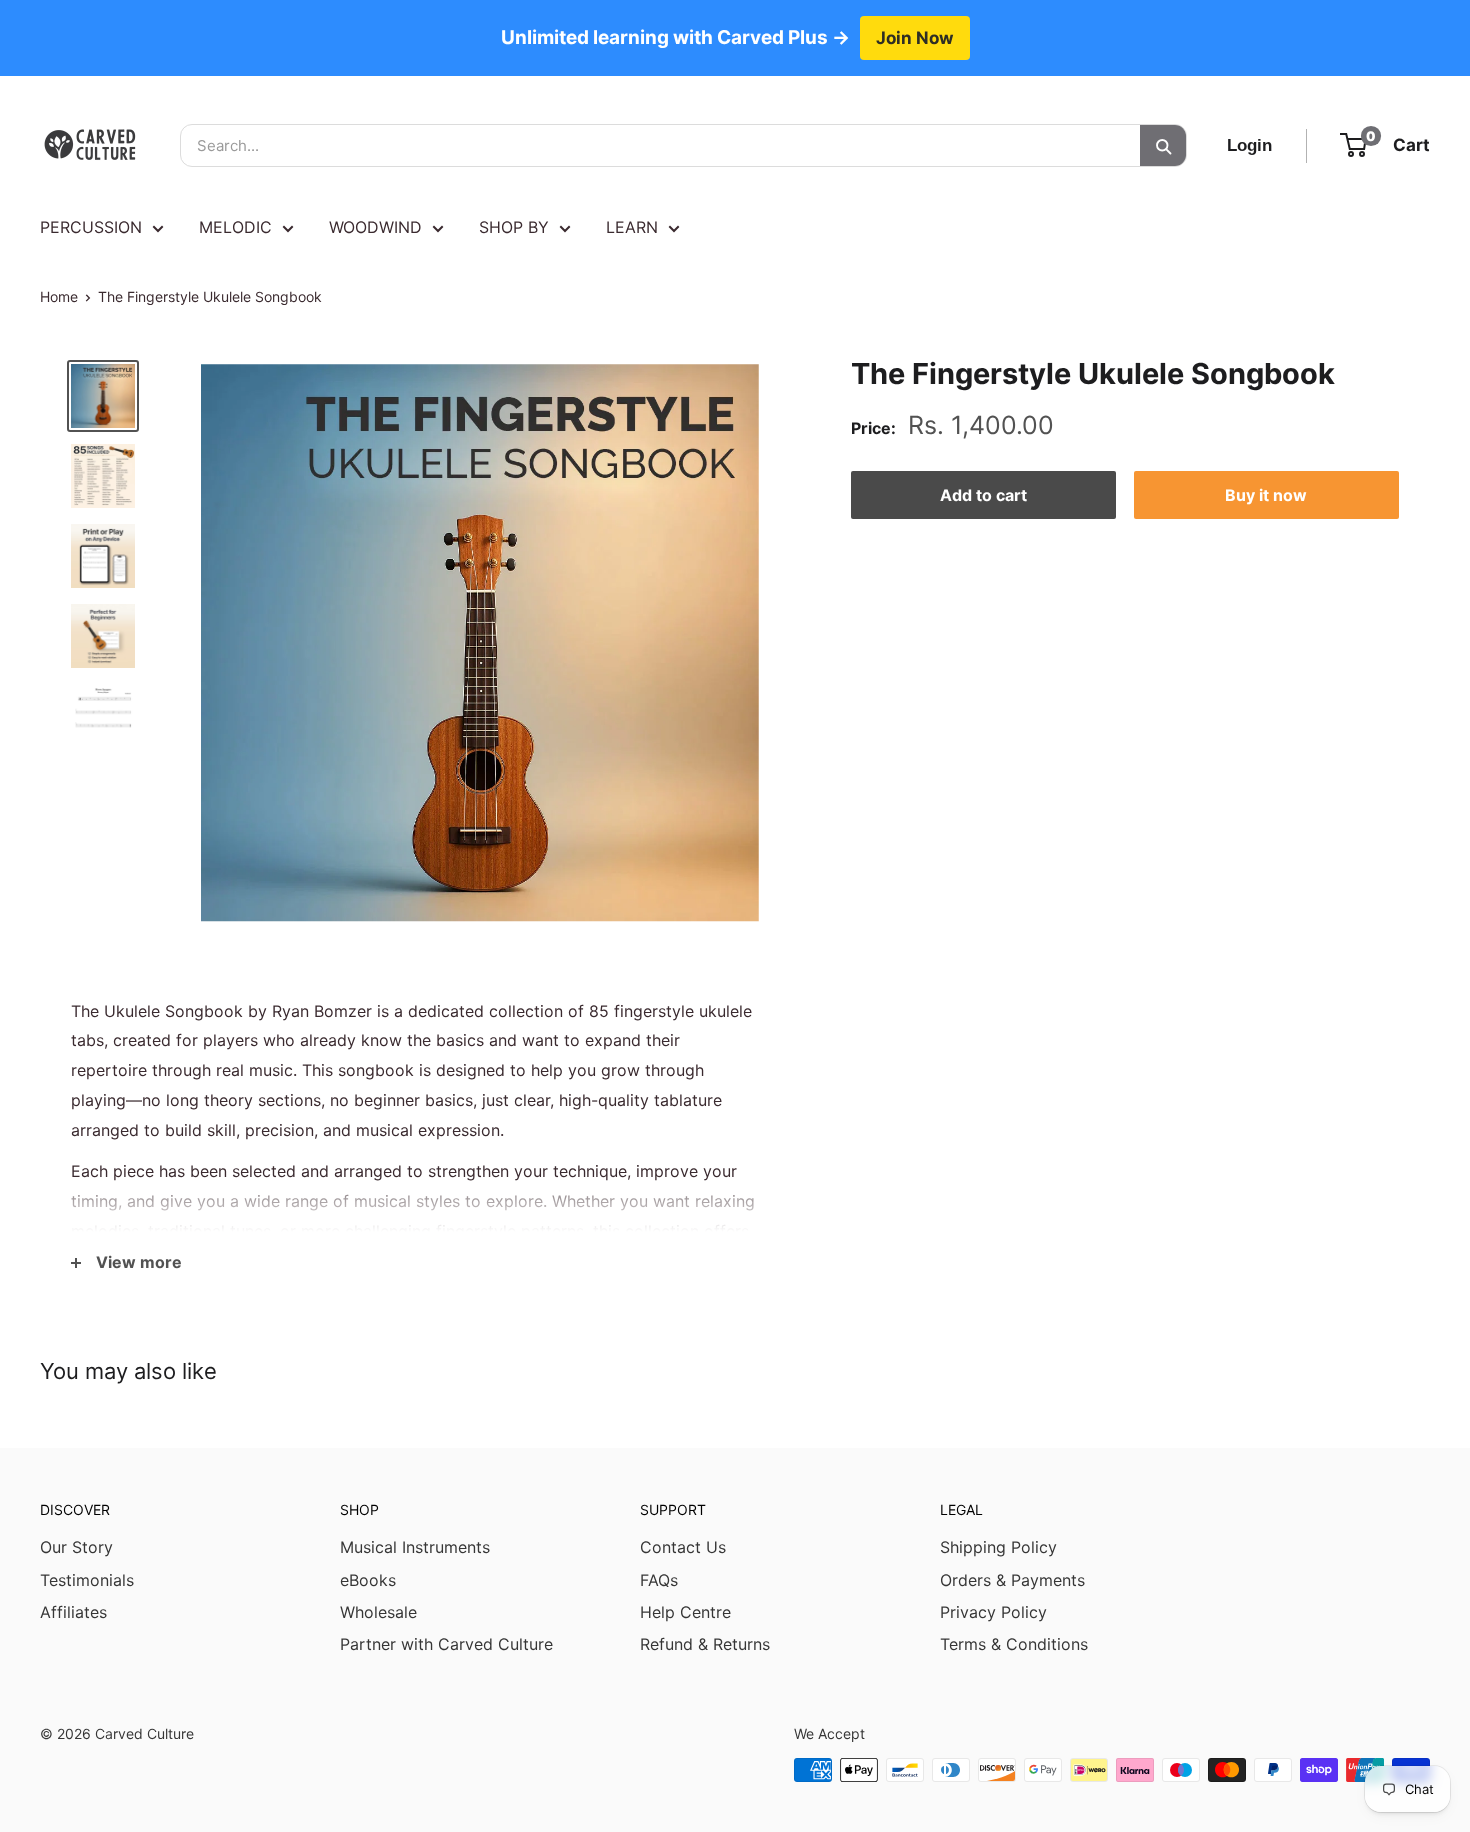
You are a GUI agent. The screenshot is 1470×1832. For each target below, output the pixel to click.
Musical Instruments (415, 1547)
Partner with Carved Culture (446, 1644)
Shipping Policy (998, 1547)
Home (59, 296)
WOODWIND (375, 227)
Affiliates (73, 1612)
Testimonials (87, 1580)
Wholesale (378, 1612)
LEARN (632, 227)
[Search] (1163, 145)
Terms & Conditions (1014, 1644)
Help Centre (685, 1612)
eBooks (368, 1580)
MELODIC (235, 227)
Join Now (915, 37)
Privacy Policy (993, 1612)
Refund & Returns (705, 1644)
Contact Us (683, 1547)
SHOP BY (514, 227)
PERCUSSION (91, 227)
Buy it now (1266, 495)
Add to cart (983, 495)
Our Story (76, 1547)
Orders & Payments (1012, 1580)
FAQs (659, 1580)
